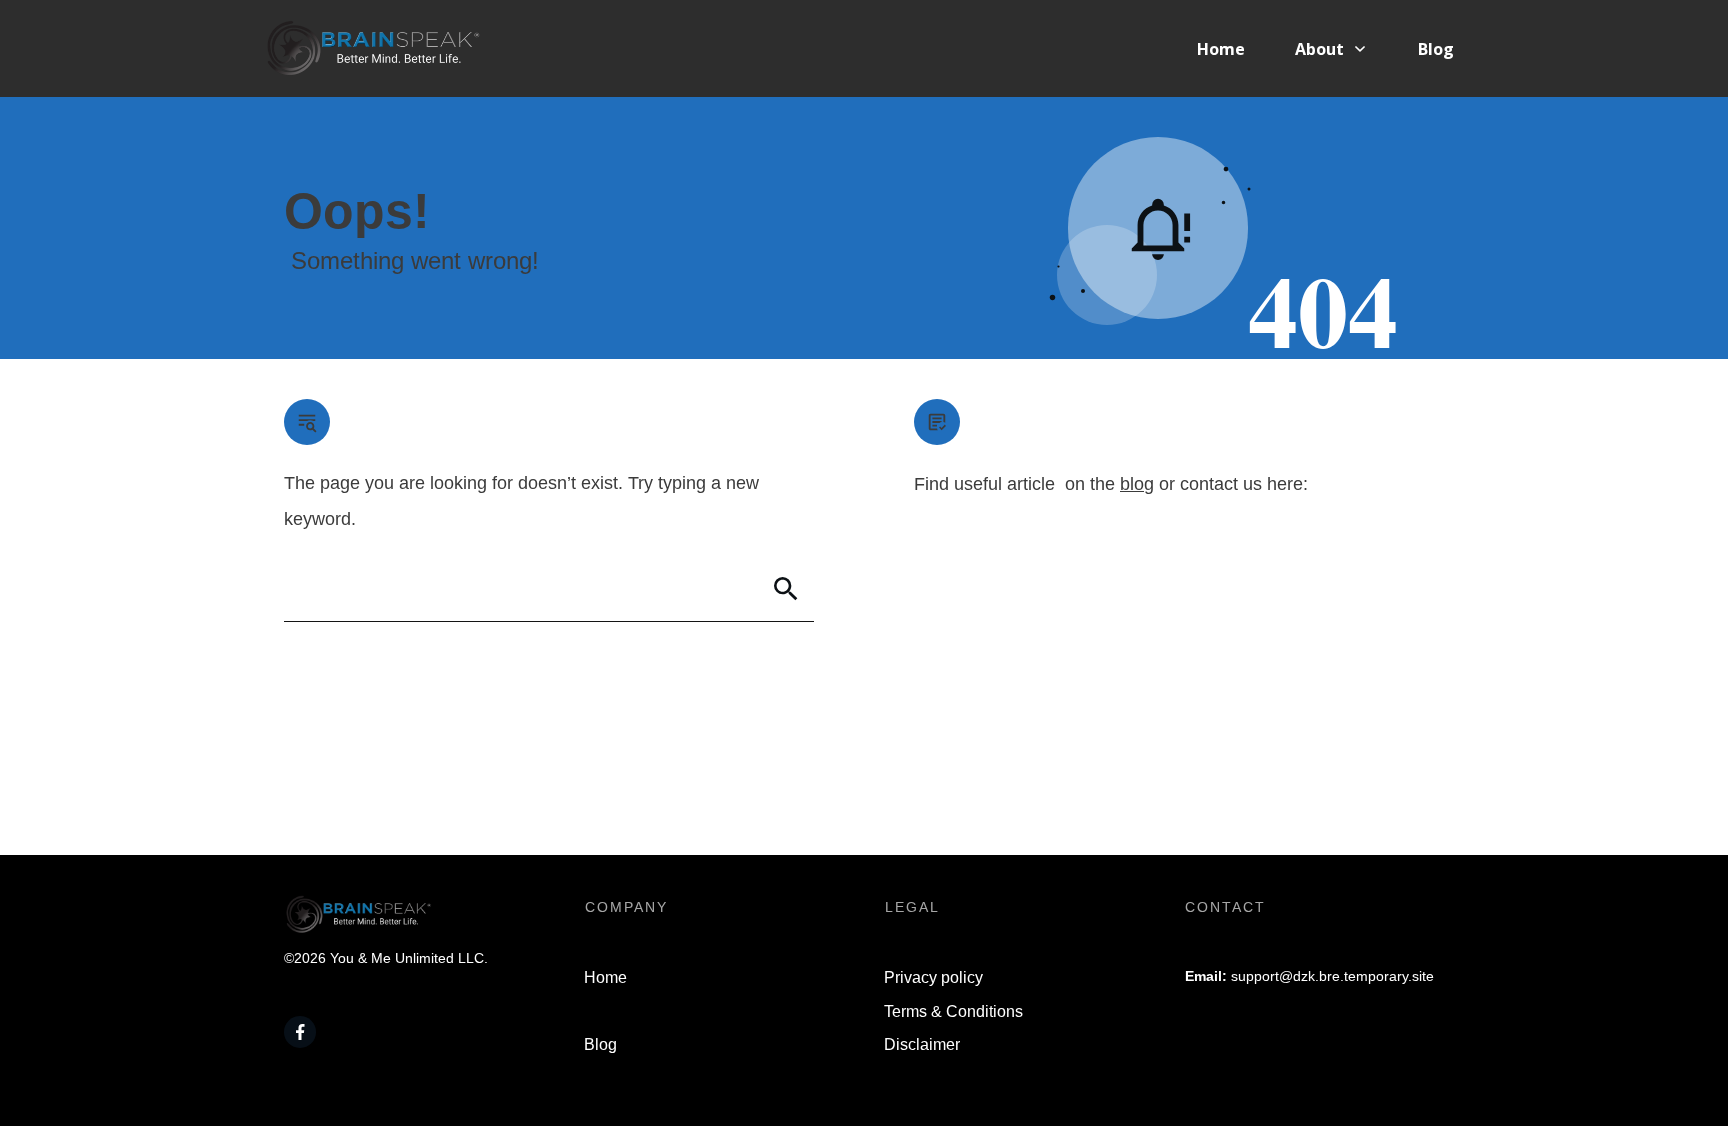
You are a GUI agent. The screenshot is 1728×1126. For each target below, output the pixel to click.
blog (1137, 484)
